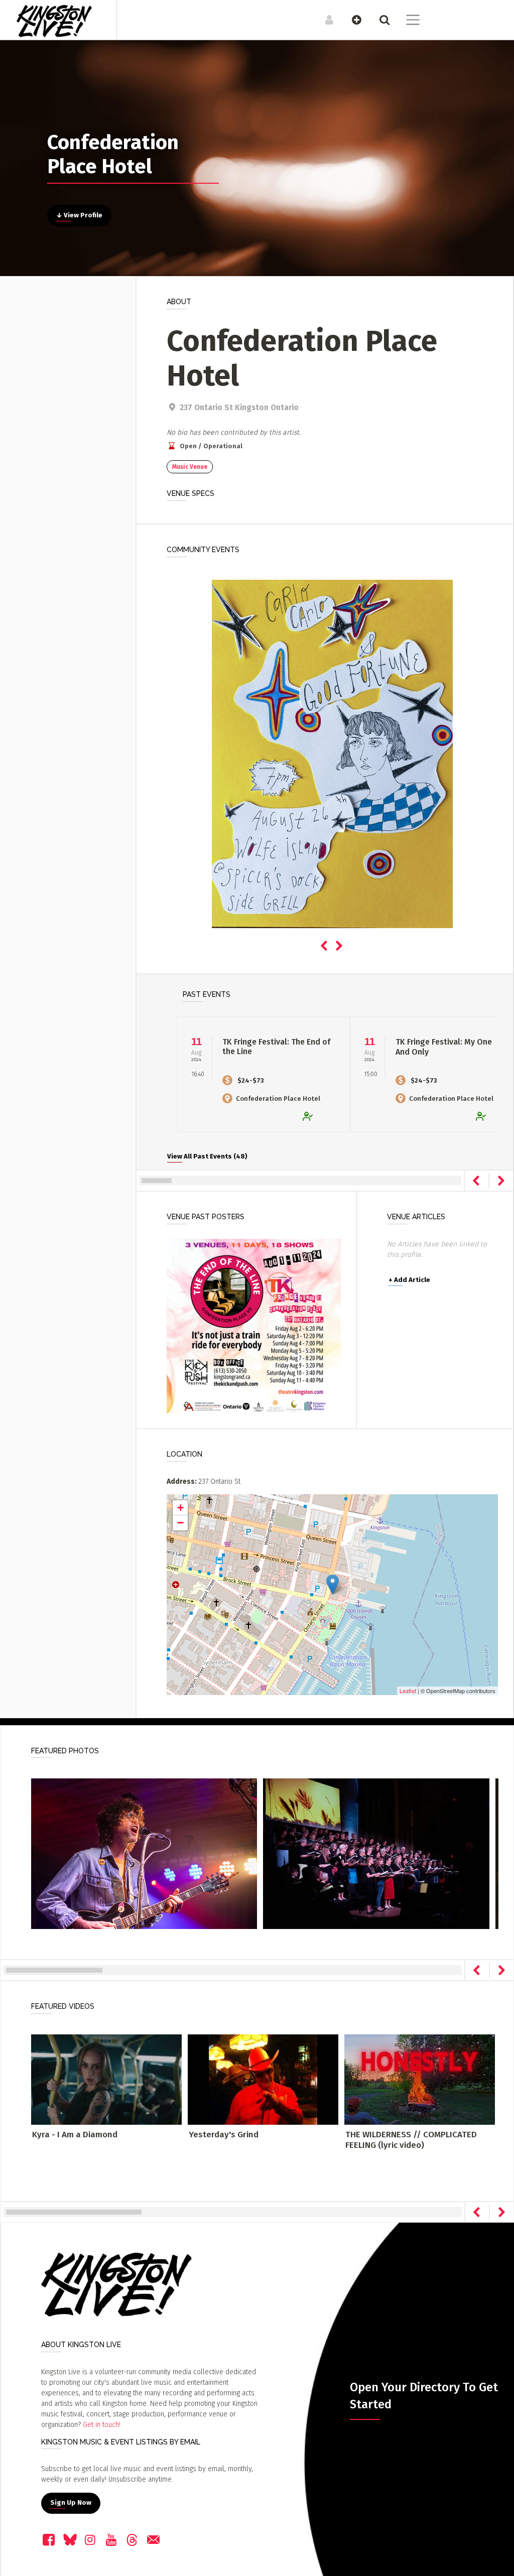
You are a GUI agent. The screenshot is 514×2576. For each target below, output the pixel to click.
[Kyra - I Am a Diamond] (106, 2079)
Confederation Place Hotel (278, 1099)
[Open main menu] (407, 21)
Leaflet (408, 1691)
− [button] (180, 1523)
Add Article (409, 1280)
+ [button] (180, 1508)
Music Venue (190, 467)
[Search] (379, 20)
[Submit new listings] (352, 20)
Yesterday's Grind (224, 2135)
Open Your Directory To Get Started (424, 2396)
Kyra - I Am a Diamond (75, 2135)
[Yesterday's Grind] (263, 2079)
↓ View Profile (79, 215)
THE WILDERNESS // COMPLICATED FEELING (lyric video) (411, 2140)
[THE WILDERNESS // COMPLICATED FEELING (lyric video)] (420, 2079)
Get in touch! (102, 2425)
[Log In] (324, 20)
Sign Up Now (71, 2503)
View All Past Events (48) (207, 1156)
